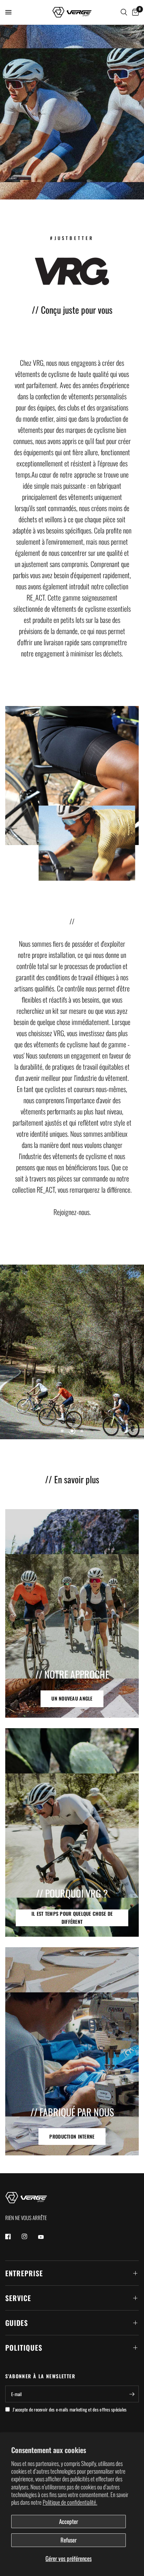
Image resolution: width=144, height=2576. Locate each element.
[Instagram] (29, 2236)
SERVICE (18, 2298)
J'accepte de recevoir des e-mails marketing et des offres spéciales (70, 2409)
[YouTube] (46, 2237)
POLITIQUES (24, 2348)
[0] (134, 12)
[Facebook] (13, 2236)
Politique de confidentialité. (70, 2502)
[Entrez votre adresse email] (132, 2394)
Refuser (69, 2540)
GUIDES (17, 2323)
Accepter (69, 2521)
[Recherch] (124, 12)
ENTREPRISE (24, 2273)
